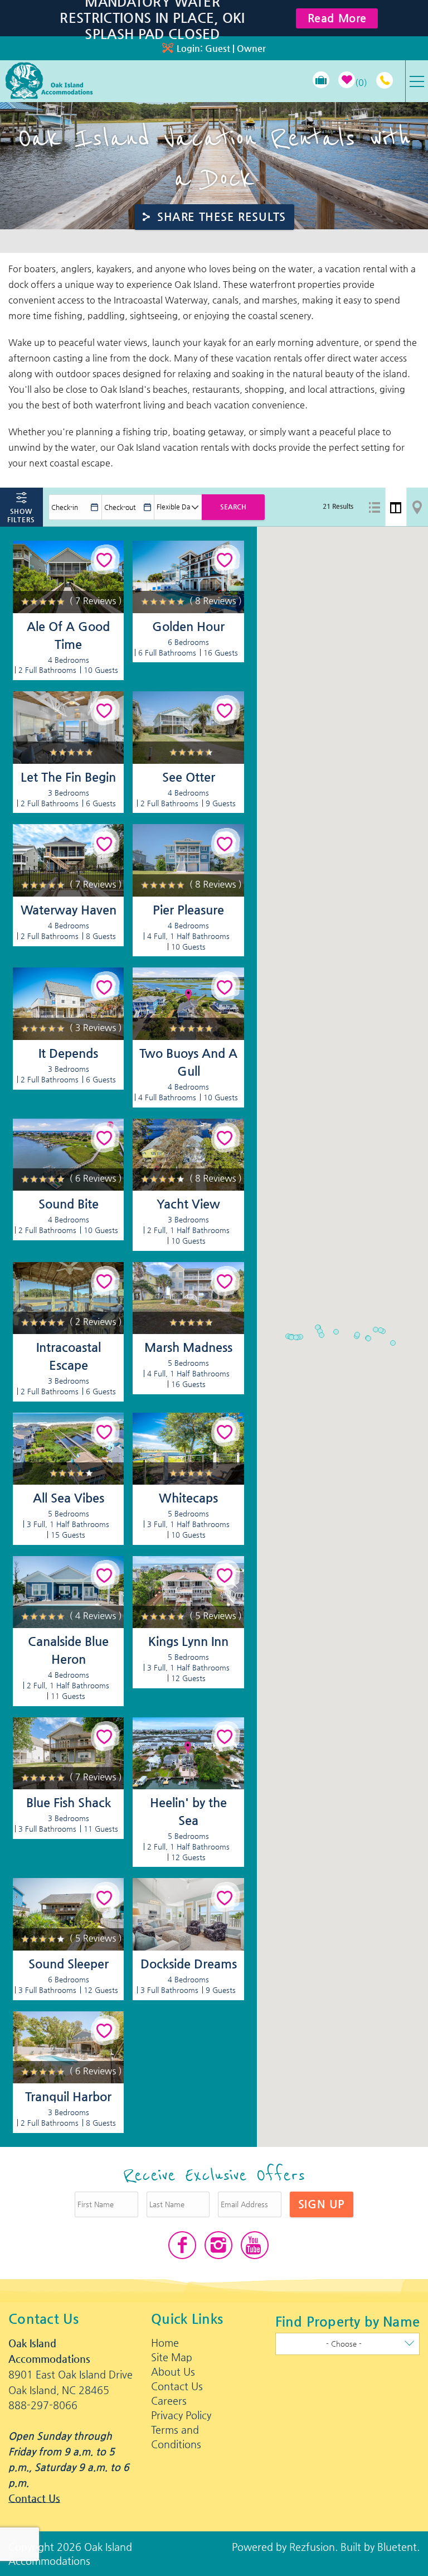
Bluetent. (398, 2547)
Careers (169, 2401)
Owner (251, 48)
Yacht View (188, 1204)
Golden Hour (188, 626)
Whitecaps (188, 1498)
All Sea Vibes (69, 1498)
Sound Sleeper (69, 1964)
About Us (173, 2372)
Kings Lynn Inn (188, 1641)
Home (165, 2343)
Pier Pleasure (188, 910)
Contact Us (34, 2498)
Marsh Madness (188, 1347)
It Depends (68, 1053)
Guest (218, 48)
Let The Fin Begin (68, 777)
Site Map (172, 2357)
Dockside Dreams (189, 1964)
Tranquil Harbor (68, 2096)
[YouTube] (255, 2245)
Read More (337, 18)
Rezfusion (312, 2547)
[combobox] (347, 2344)
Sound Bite (69, 1204)
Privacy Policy (181, 2415)
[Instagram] (218, 2245)
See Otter (189, 777)
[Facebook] (182, 2245)
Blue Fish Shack (69, 1802)
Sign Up (322, 2204)
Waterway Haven (69, 910)
